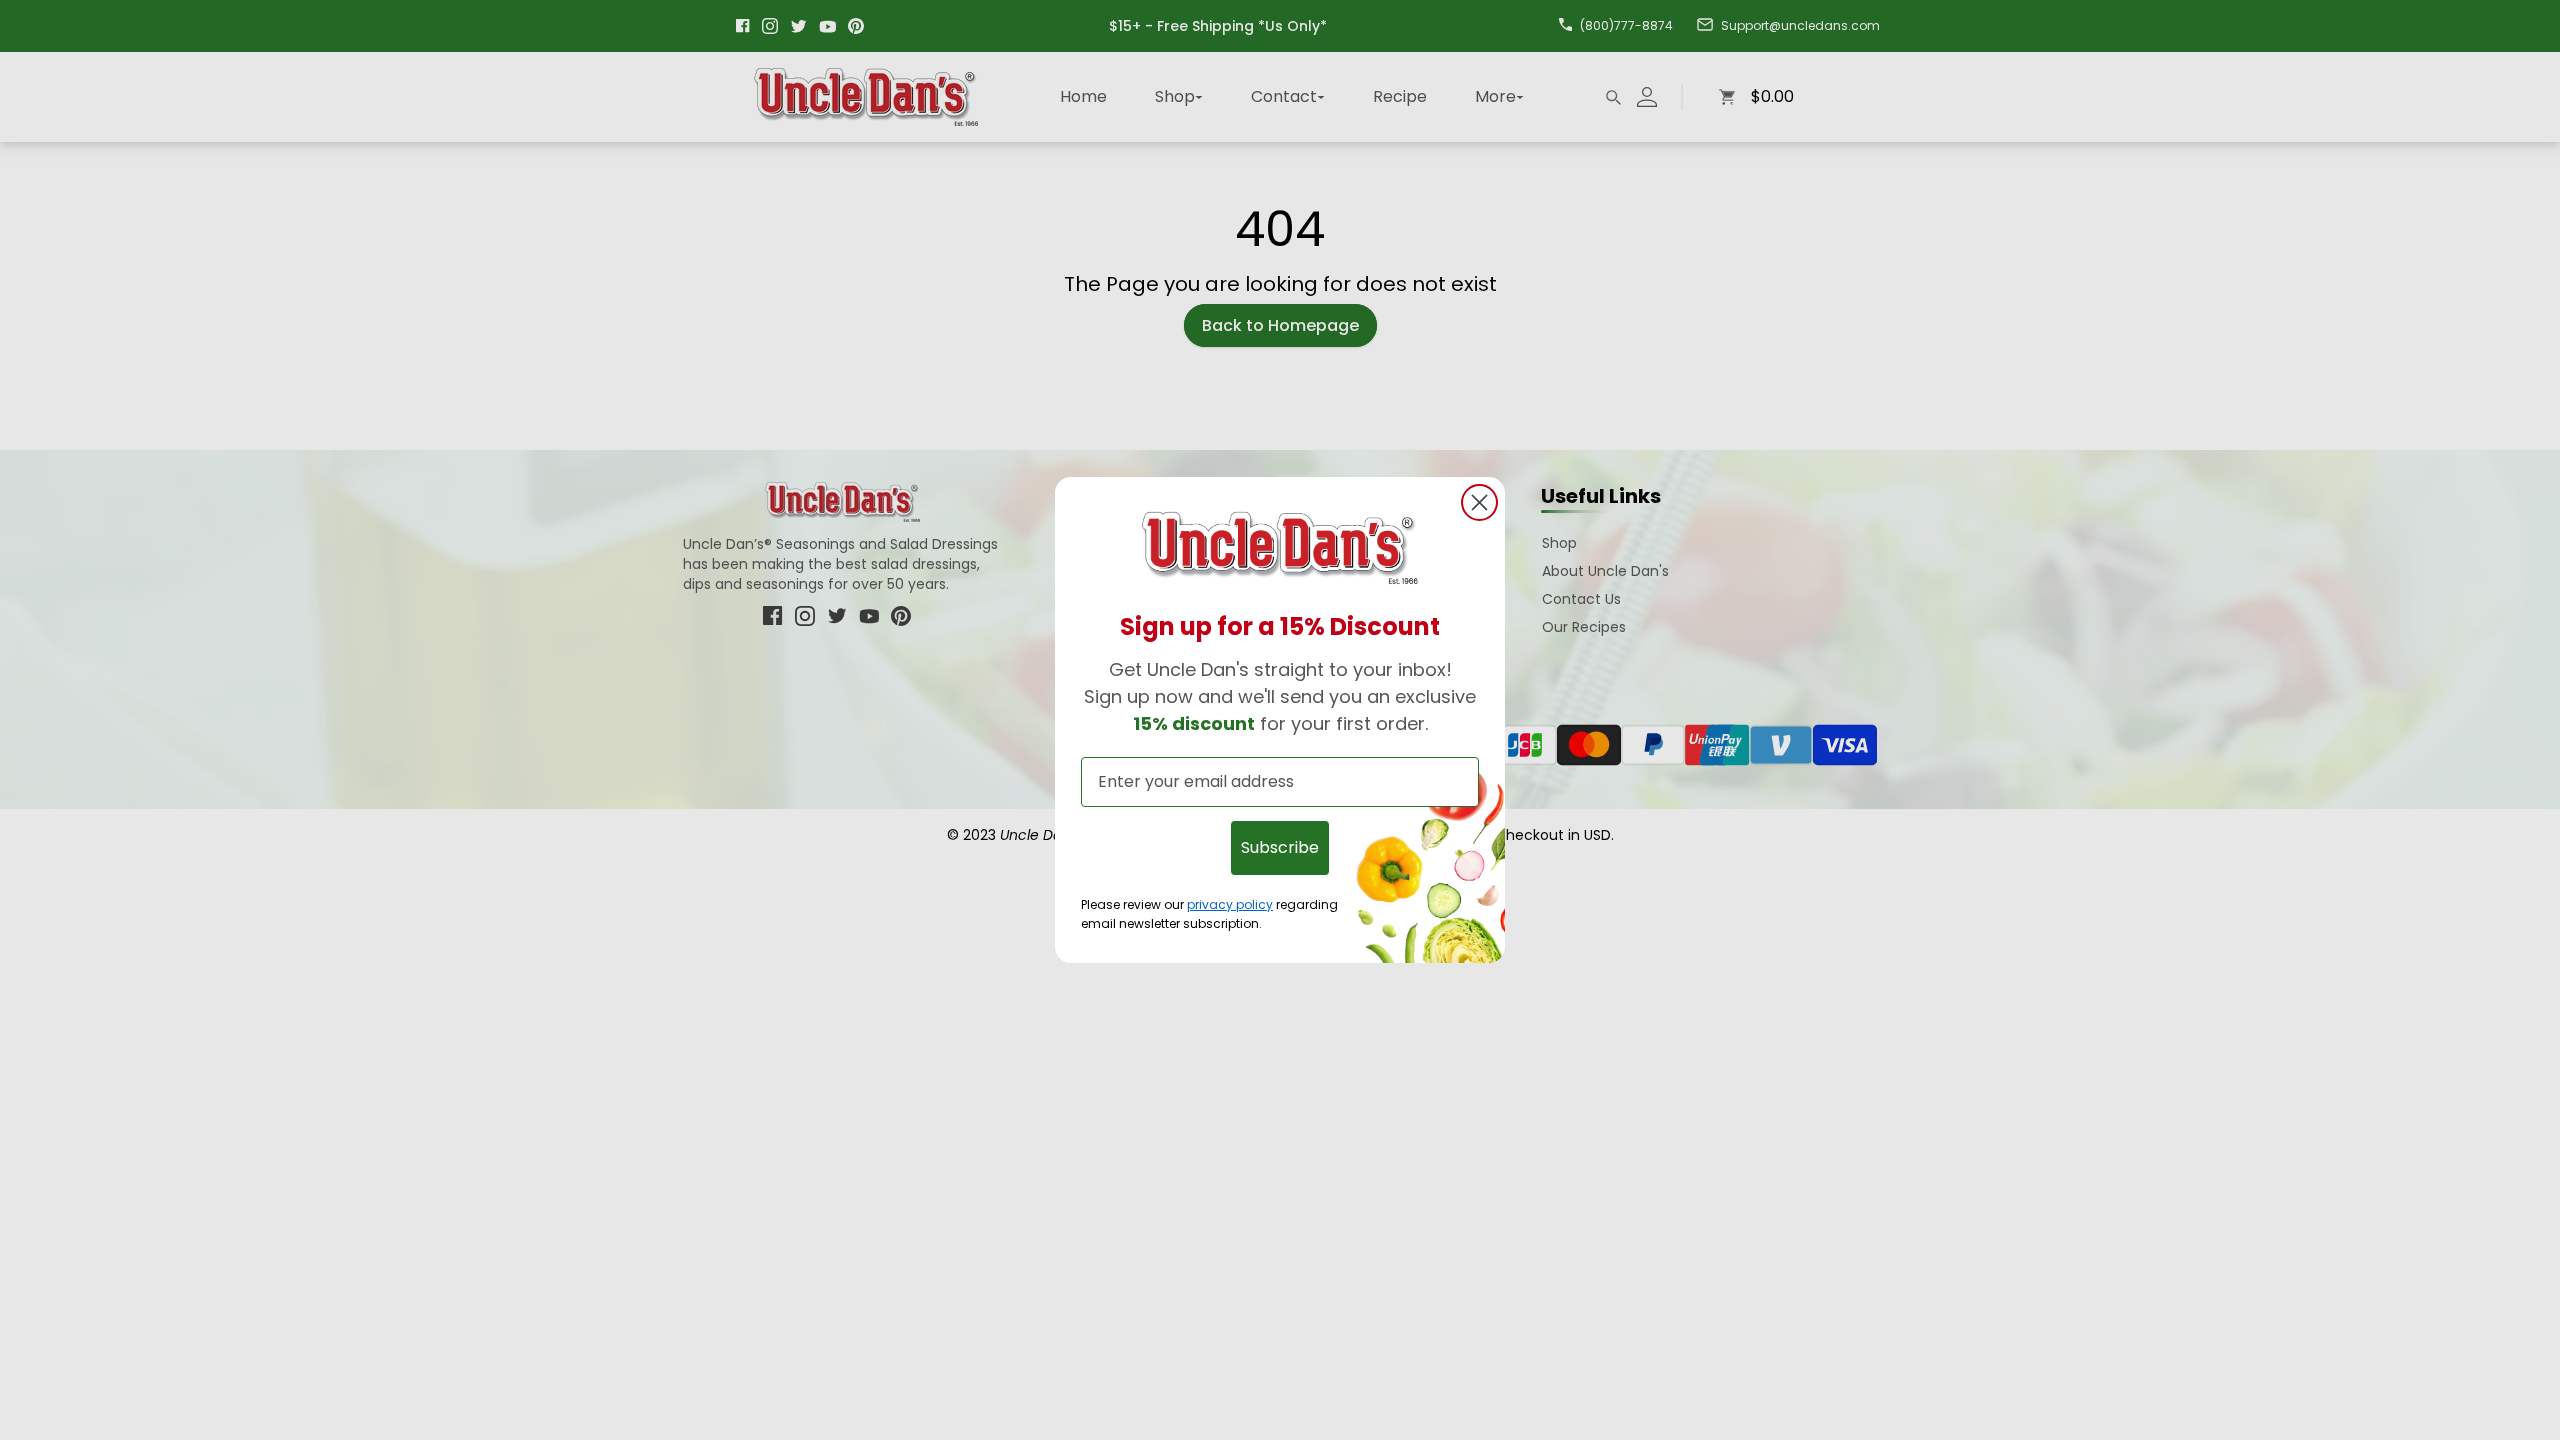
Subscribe (1280, 847)
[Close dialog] (1479, 502)
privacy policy (1230, 904)
